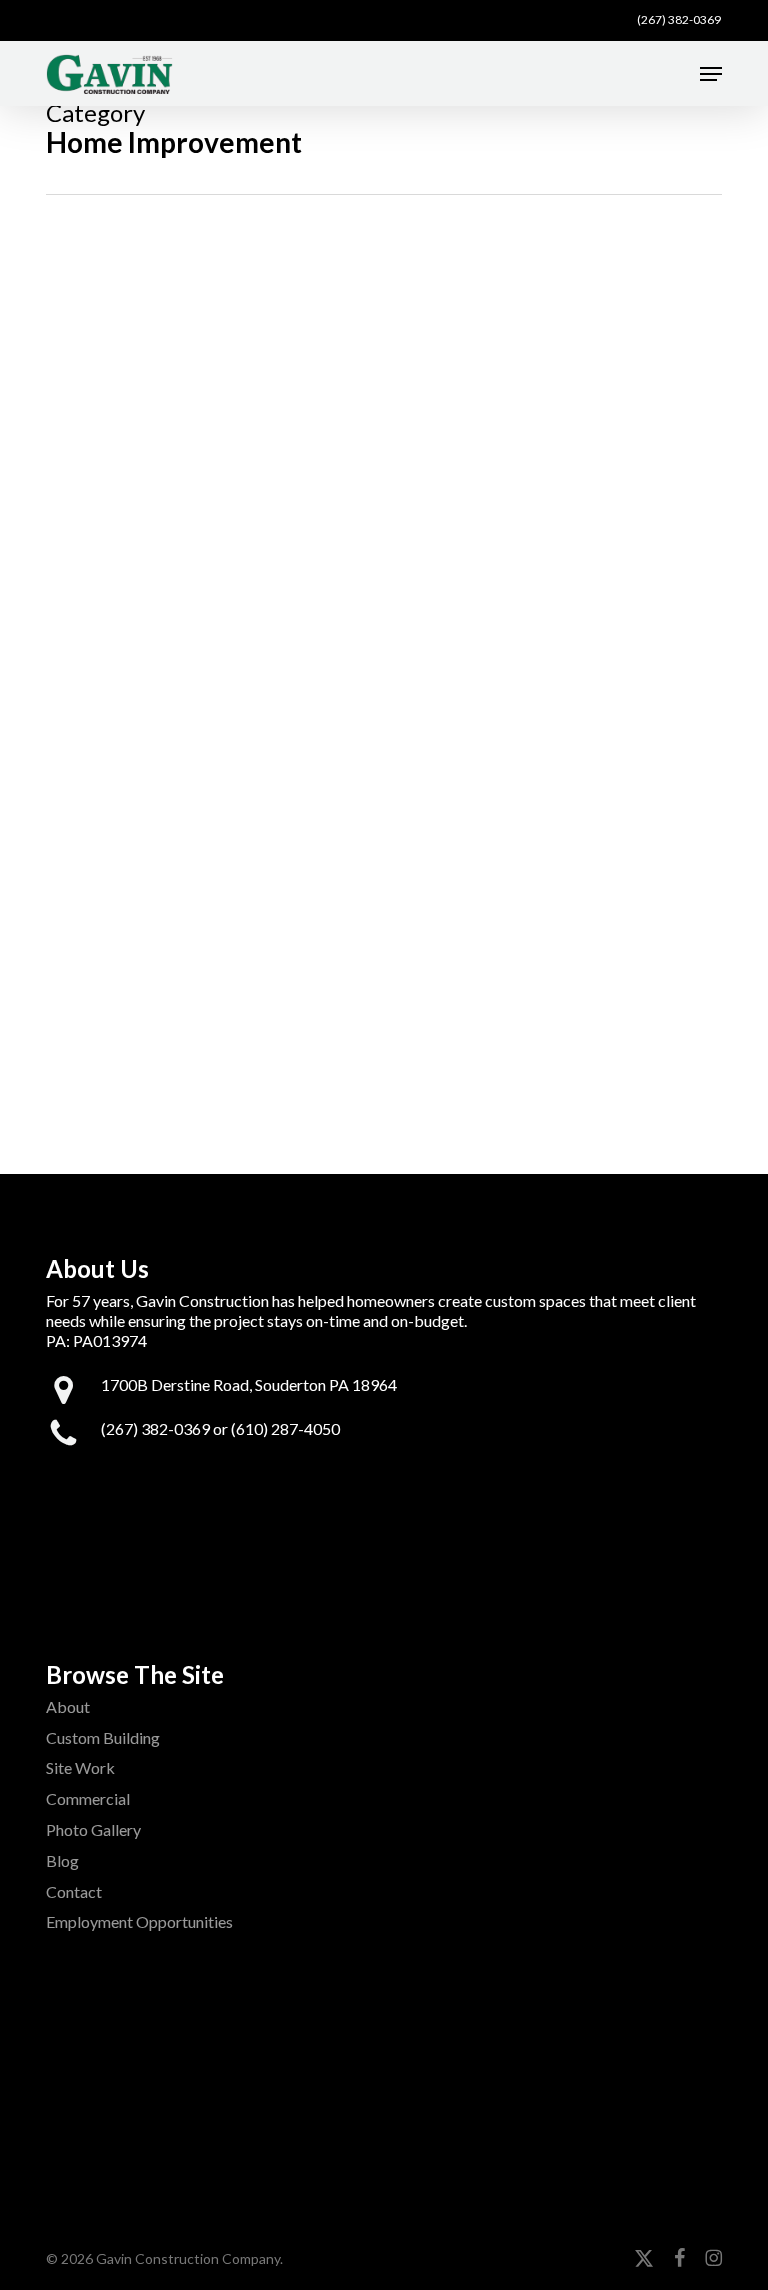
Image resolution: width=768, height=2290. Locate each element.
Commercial (88, 1798)
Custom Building (103, 1737)
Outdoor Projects (201, 985)
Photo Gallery (93, 1829)
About (68, 1706)
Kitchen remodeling (353, 700)
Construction (186, 375)
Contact (74, 1891)
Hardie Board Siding (301, 949)
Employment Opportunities (139, 1921)
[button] (711, 74)
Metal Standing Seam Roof (353, 339)
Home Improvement (306, 375)
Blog (62, 1860)
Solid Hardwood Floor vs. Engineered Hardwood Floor (365, 644)
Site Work (80, 1767)
